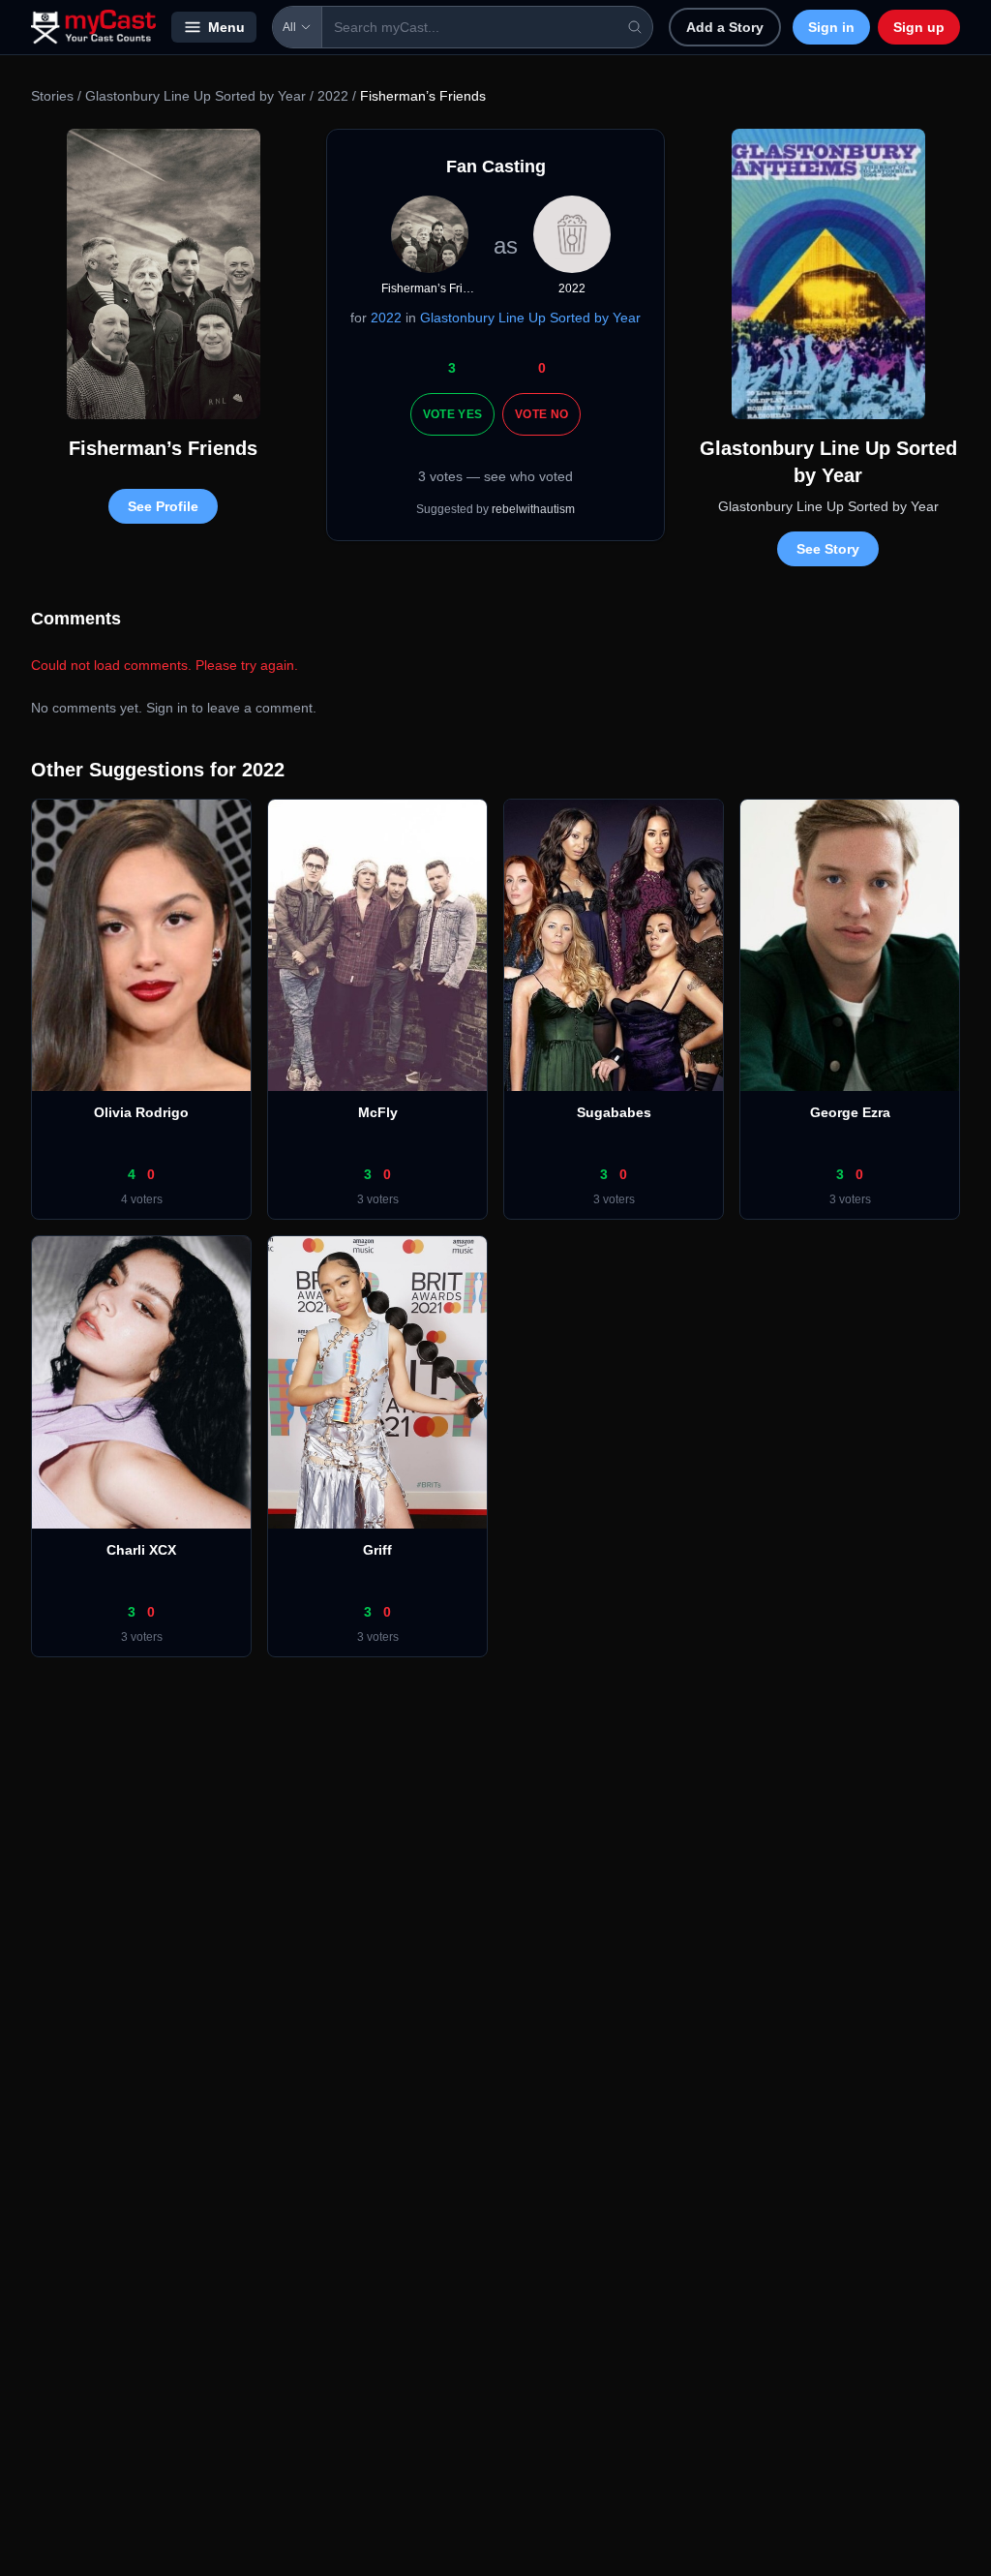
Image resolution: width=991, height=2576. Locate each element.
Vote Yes (452, 414)
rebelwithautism (533, 509)
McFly (378, 1112)
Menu (226, 27)
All (289, 27)
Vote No (541, 414)
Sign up (919, 27)
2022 (333, 96)
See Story (828, 549)
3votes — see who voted (495, 476)
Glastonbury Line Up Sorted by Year (195, 96)
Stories (52, 96)
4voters (142, 1199)
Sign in (831, 27)
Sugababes (614, 1112)
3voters (378, 1199)
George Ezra (850, 1112)
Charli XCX (141, 1550)
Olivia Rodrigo (141, 1112)
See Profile (163, 506)
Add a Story (725, 27)
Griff (377, 1550)
